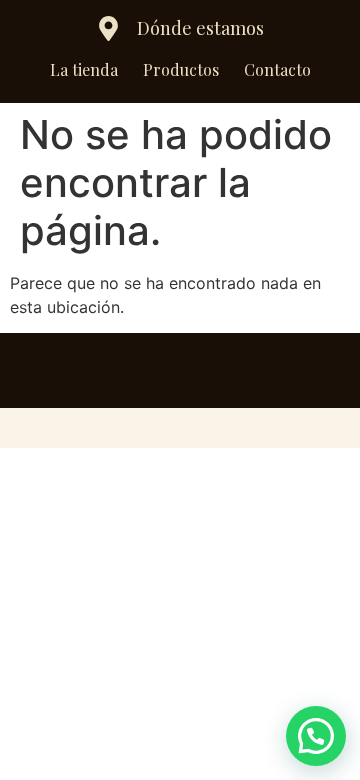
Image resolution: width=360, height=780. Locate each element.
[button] (316, 736)
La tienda (84, 69)
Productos (181, 69)
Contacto (277, 69)
